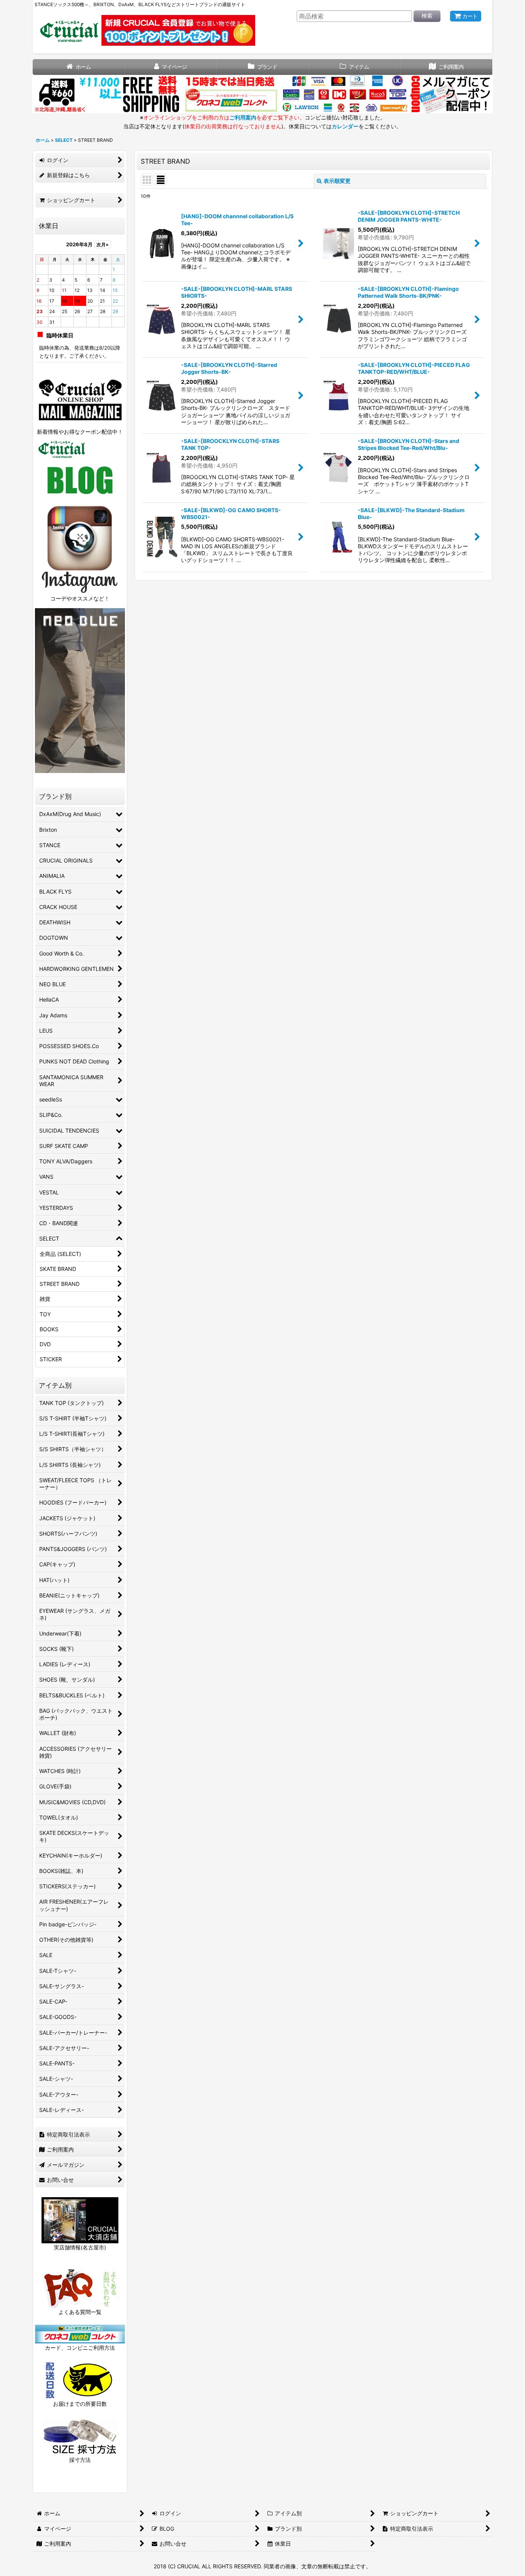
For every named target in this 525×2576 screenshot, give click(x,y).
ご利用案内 (243, 117)
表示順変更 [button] (337, 181)
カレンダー (345, 126)
